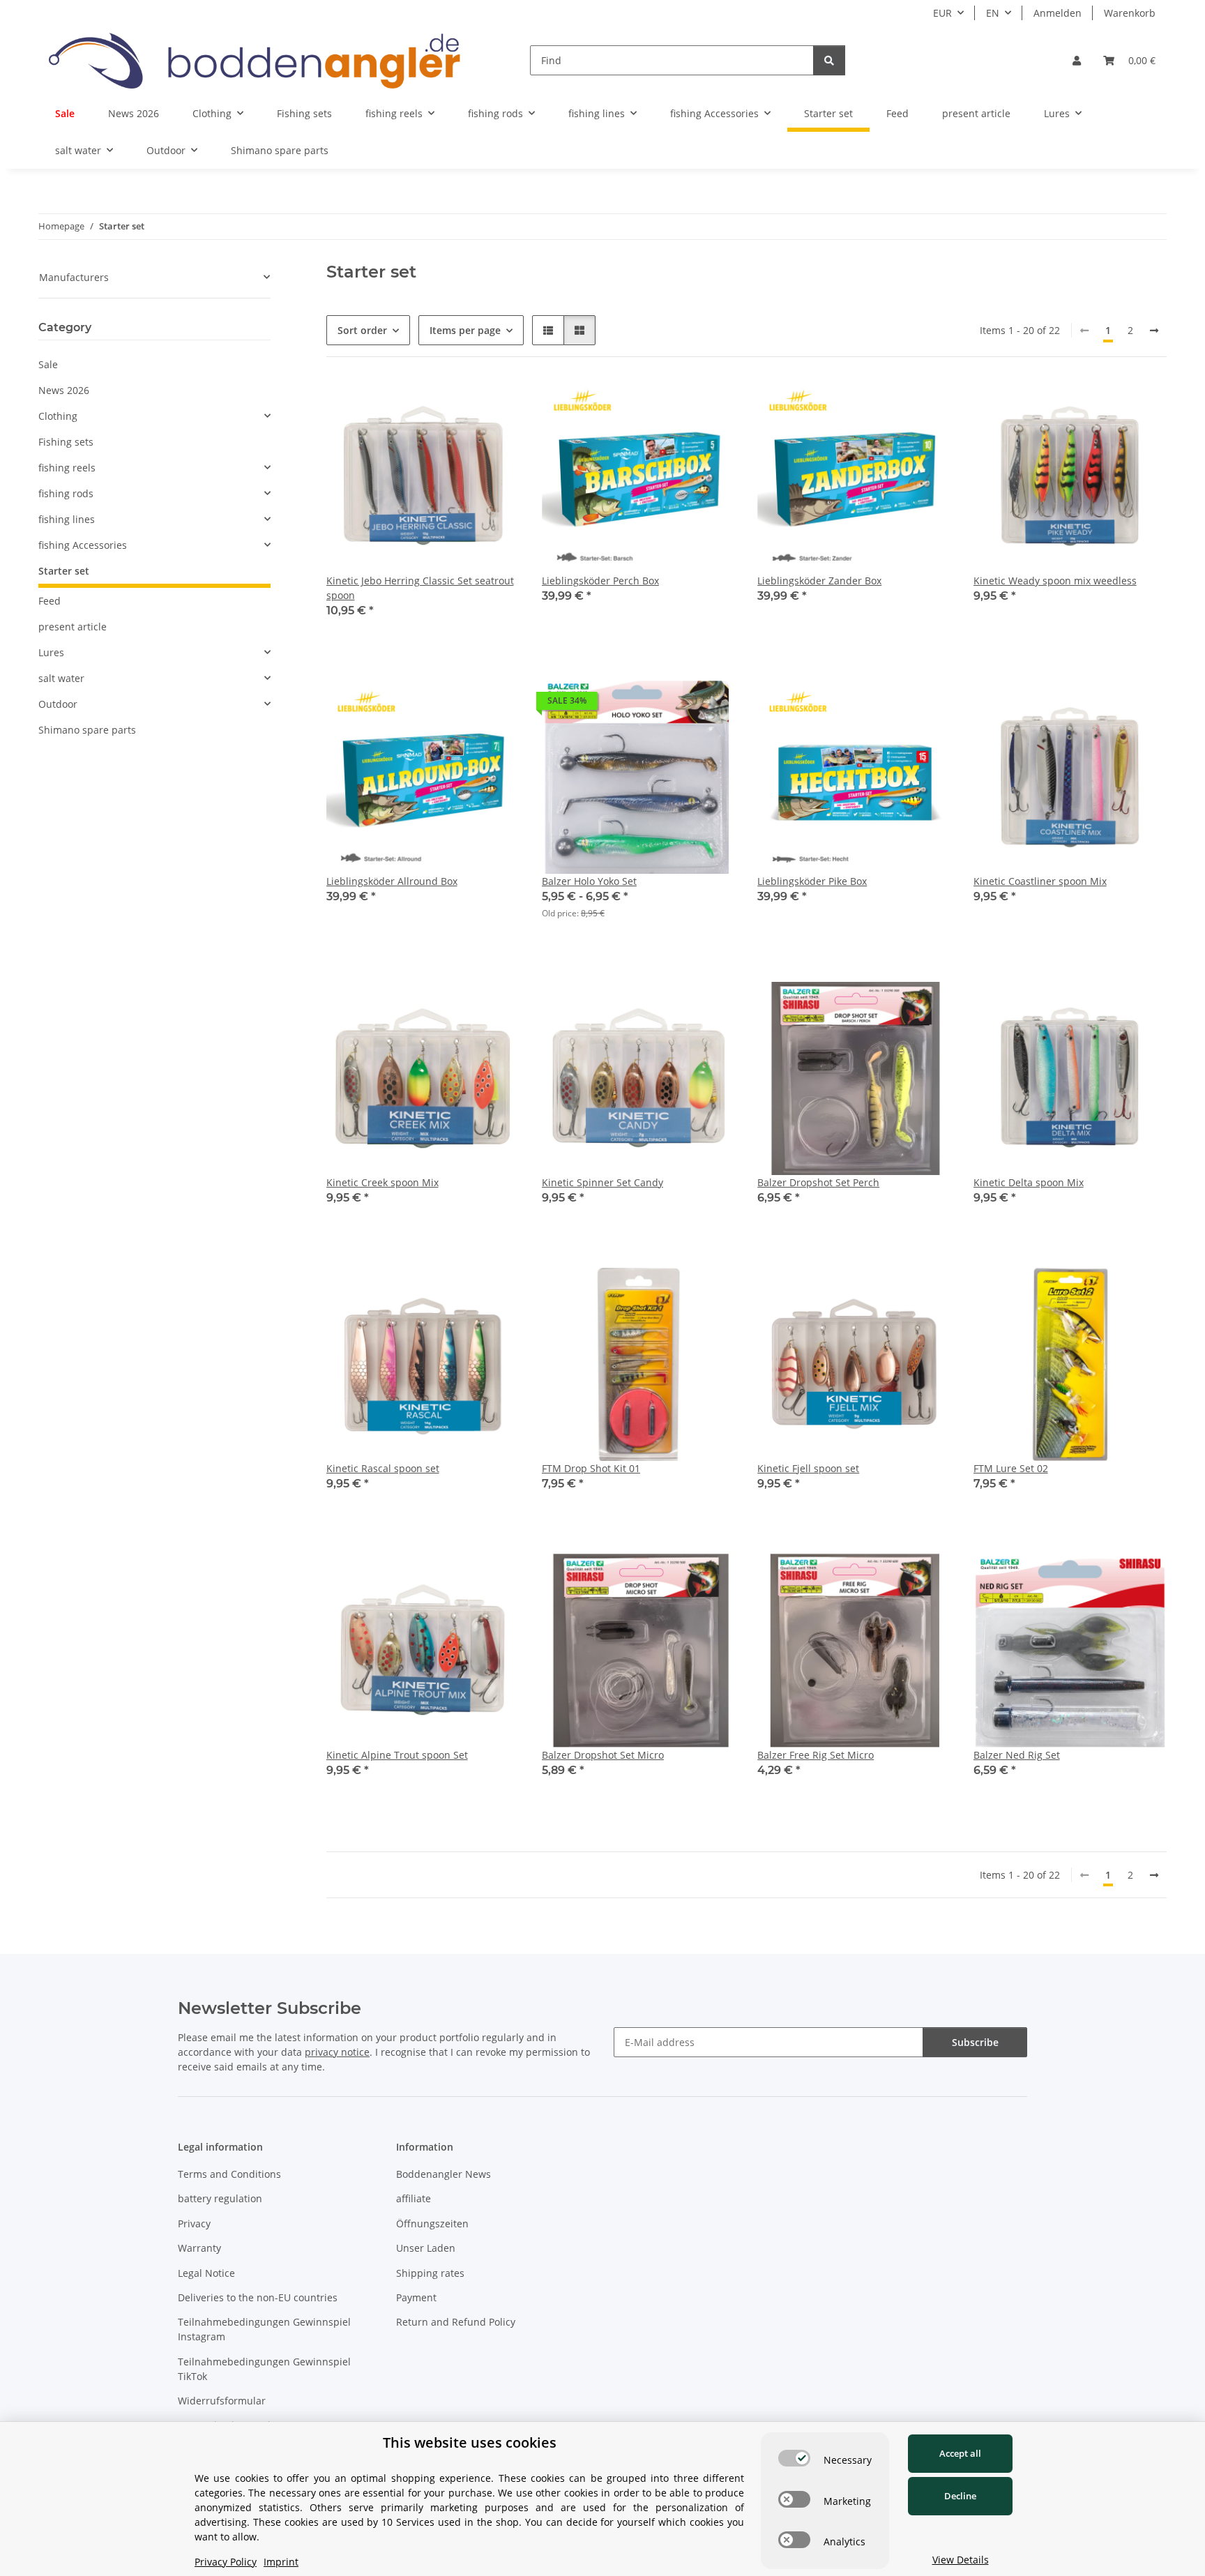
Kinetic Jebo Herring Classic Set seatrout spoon (420, 588)
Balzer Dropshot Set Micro (603, 1755)
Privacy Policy (226, 2562)
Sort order (362, 330)
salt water (61, 678)
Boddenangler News (444, 2174)
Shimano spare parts (87, 730)
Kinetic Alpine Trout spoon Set (397, 1755)
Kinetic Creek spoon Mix (382, 1182)
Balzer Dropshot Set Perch (818, 1182)
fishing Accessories (83, 545)
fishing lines (67, 519)
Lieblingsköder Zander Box (819, 581)
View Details (961, 2560)
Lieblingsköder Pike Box (812, 881)
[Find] (829, 60)
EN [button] (993, 13)
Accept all (960, 2453)
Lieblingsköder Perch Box (600, 581)
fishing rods (66, 493)
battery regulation (220, 2198)
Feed (50, 601)
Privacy (194, 2223)
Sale (48, 364)
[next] (1154, 331)
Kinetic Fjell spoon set (808, 1468)
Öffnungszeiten (432, 2223)
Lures (51, 652)
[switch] (794, 2458)
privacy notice (337, 2052)
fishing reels (67, 468)
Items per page (465, 330)
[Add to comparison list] (711, 403)
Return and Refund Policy (456, 2322)
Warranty (199, 2248)
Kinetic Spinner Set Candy (602, 1182)
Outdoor (58, 704)
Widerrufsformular (222, 2401)
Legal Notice (206, 2273)
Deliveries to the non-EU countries (258, 2297)
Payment (416, 2297)
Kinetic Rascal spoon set (383, 1468)
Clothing (58, 416)
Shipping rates (430, 2273)
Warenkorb (1130, 13)
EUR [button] (942, 13)
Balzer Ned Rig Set (1017, 1755)
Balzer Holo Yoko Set (589, 881)
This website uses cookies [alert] (470, 2442)
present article (73, 627)
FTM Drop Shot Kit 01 (591, 1468)
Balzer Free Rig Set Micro (816, 1755)
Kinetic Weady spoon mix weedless (1055, 581)
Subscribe (975, 2042)
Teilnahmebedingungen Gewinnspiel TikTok (264, 2369)
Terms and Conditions (229, 2174)
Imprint (281, 2562)
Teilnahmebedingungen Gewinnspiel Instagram (264, 2329)
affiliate (414, 2198)
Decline (960, 2496)
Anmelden (1058, 13)
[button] (1077, 60)
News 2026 (64, 390)
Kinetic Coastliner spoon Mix (1040, 881)
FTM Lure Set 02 (1011, 1468)
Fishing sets (66, 442)
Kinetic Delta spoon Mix (1029, 1182)
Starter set (64, 571)
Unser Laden (426, 2248)
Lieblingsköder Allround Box (392, 881)
